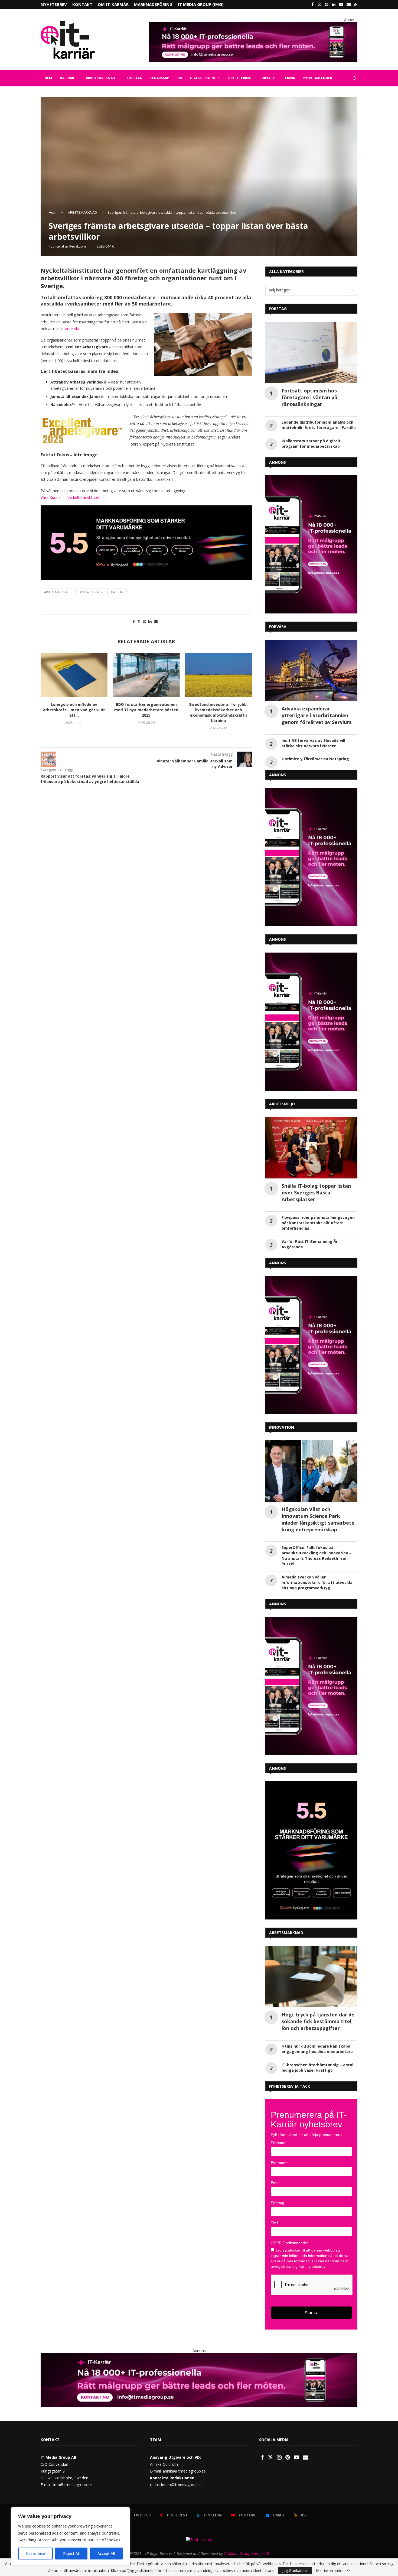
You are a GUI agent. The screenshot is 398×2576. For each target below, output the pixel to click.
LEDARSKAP (160, 78)
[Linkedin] (334, 4)
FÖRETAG (134, 78)
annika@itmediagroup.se (184, 2471)
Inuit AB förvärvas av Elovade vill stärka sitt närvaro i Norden (313, 743)
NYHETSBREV (54, 4)
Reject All (71, 2553)
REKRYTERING (240, 78)
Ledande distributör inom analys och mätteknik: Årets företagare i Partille (319, 425)
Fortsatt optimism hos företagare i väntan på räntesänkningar (309, 397)
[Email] (349, 4)
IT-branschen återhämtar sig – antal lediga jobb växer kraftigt (317, 2067)
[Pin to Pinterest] (145, 621)
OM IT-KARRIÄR (113, 4)
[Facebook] (313, 4)
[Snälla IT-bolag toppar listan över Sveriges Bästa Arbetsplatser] (311, 1148)
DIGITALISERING (203, 78)
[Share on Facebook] (134, 621)
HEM (48, 78)
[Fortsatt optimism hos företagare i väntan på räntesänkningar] (311, 353)
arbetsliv (72, 329)
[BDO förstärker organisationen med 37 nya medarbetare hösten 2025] (74, 675)
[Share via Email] (156, 621)
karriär (117, 592)
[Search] (355, 78)
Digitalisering (90, 592)
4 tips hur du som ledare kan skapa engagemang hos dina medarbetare (317, 2049)
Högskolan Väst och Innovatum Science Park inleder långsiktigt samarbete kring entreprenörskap (318, 1519)
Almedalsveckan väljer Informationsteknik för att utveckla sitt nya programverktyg (317, 1582)
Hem (53, 212)
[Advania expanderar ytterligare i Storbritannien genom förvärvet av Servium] (311, 670)
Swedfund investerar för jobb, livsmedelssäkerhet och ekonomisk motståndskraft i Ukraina (146, 713)
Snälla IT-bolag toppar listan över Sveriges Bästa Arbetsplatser (316, 1193)
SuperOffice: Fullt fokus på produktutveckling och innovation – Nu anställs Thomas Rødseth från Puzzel (317, 1556)
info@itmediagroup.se (73, 2485)
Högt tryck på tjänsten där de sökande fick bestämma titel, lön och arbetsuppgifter (318, 2021)
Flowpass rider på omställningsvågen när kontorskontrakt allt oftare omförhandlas (318, 1223)
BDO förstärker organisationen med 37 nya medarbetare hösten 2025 (74, 710)
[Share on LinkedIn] (150, 621)
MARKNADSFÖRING (153, 4)
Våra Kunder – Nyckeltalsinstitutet (70, 497)
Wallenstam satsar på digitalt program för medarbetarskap (311, 444)
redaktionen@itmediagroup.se (176, 2485)
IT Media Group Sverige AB (246, 2553)
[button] (48, 695)
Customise (35, 2553)
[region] (70, 2536)
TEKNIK (289, 78)
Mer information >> (333, 2571)
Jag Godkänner (295, 2570)
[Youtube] (341, 4)
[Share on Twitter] (139, 621)
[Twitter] (319, 4)
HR (180, 78)
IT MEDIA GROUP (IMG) (201, 4)
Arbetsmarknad (57, 592)
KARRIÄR (67, 78)
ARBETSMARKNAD (100, 78)
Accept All (106, 2553)
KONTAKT (82, 4)
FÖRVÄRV (267, 78)
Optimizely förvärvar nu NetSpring (315, 759)
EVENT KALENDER (318, 78)
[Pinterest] (327, 4)
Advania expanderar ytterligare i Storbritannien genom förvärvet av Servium (317, 715)
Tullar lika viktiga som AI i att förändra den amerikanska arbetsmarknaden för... (218, 710)
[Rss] (356, 4)
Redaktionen (79, 246)
